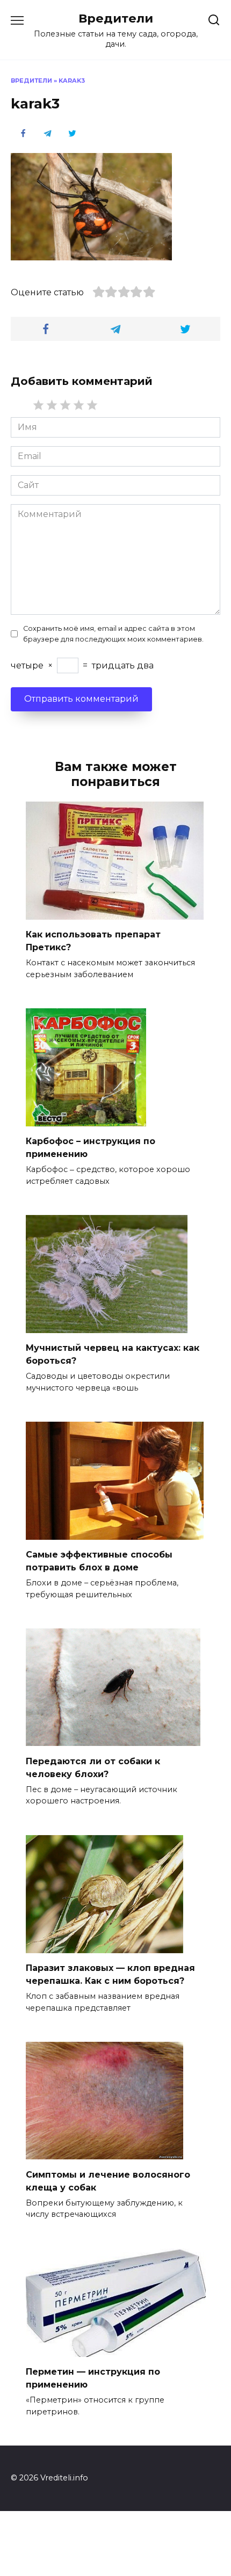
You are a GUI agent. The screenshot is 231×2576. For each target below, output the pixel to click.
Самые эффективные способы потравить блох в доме (99, 1561)
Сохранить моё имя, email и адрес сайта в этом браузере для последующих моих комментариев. (113, 634)
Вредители (116, 18)
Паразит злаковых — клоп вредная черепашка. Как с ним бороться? (110, 1974)
